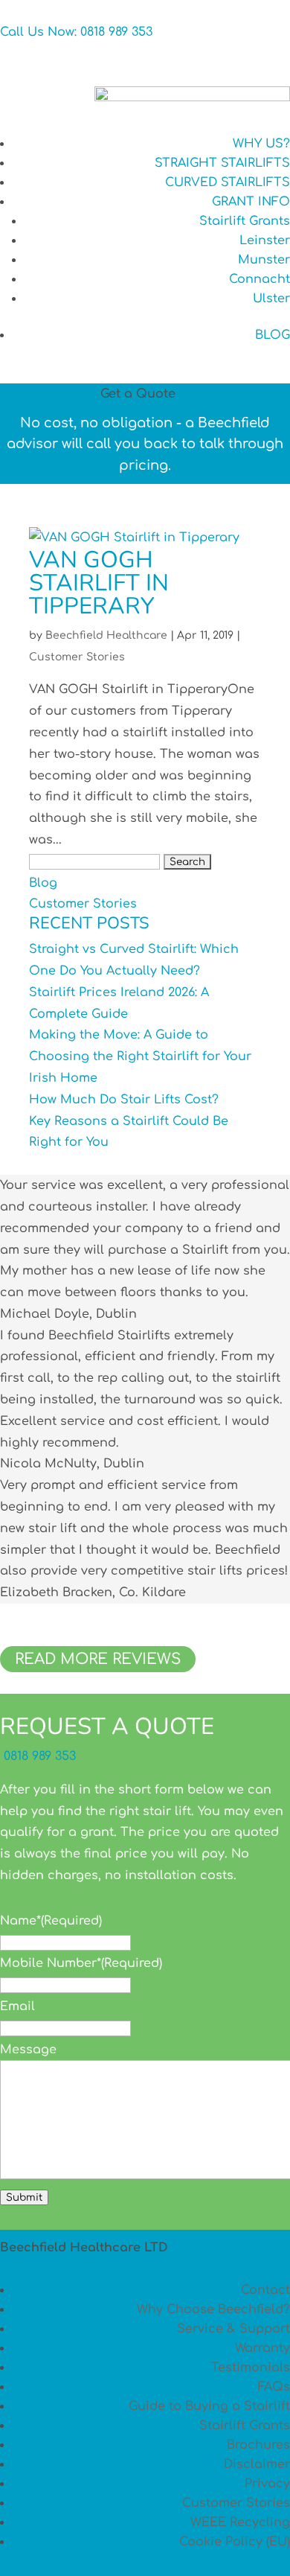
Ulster (271, 299)
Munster (264, 260)
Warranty (262, 2348)
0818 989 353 (38, 1756)
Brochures (258, 2445)
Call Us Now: (76, 32)
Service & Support (233, 2329)
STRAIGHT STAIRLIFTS (222, 163)
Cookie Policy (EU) (235, 2542)
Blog (43, 883)
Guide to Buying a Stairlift (209, 2406)
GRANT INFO (251, 202)
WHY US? (261, 144)
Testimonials (251, 2368)
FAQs (274, 2387)
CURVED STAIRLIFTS (228, 182)
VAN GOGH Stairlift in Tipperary (99, 583)
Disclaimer (257, 2464)
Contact (265, 2290)
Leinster (265, 240)
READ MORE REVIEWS (98, 1659)
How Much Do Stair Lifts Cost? (124, 1100)
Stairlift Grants (245, 221)
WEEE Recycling (240, 2522)
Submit (24, 2197)
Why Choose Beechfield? (213, 2309)
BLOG (273, 335)
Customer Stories (77, 657)
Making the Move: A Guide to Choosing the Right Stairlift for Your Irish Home (140, 1056)
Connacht (260, 279)
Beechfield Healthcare (106, 635)
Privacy (267, 2484)
